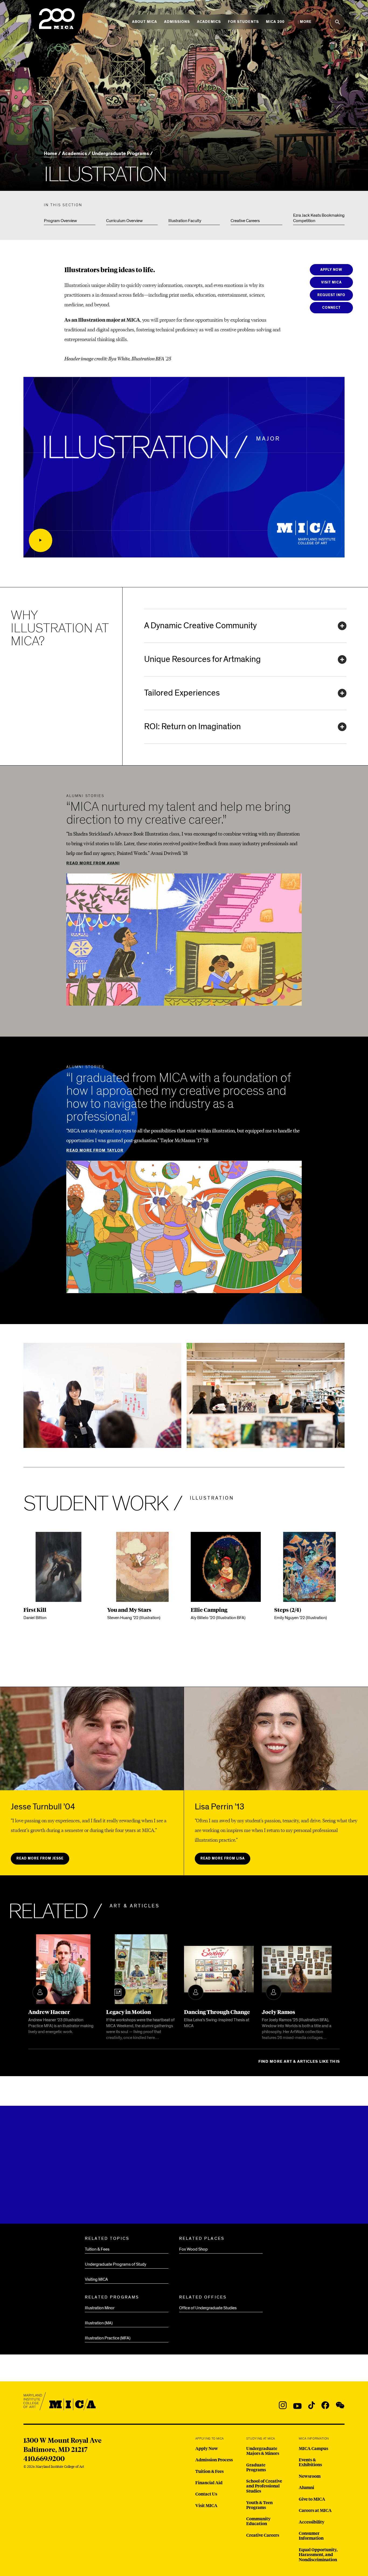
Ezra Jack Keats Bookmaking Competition (319, 218)
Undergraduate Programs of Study (116, 2264)
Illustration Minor (100, 2308)
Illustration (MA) (99, 2323)
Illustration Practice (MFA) (108, 2338)
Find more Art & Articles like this (299, 2061)
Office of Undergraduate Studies (208, 2308)
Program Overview (60, 221)
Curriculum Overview (124, 221)
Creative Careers (245, 221)
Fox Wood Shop (193, 2249)
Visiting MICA (96, 2279)
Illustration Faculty (185, 221)
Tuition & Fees (97, 2249)
